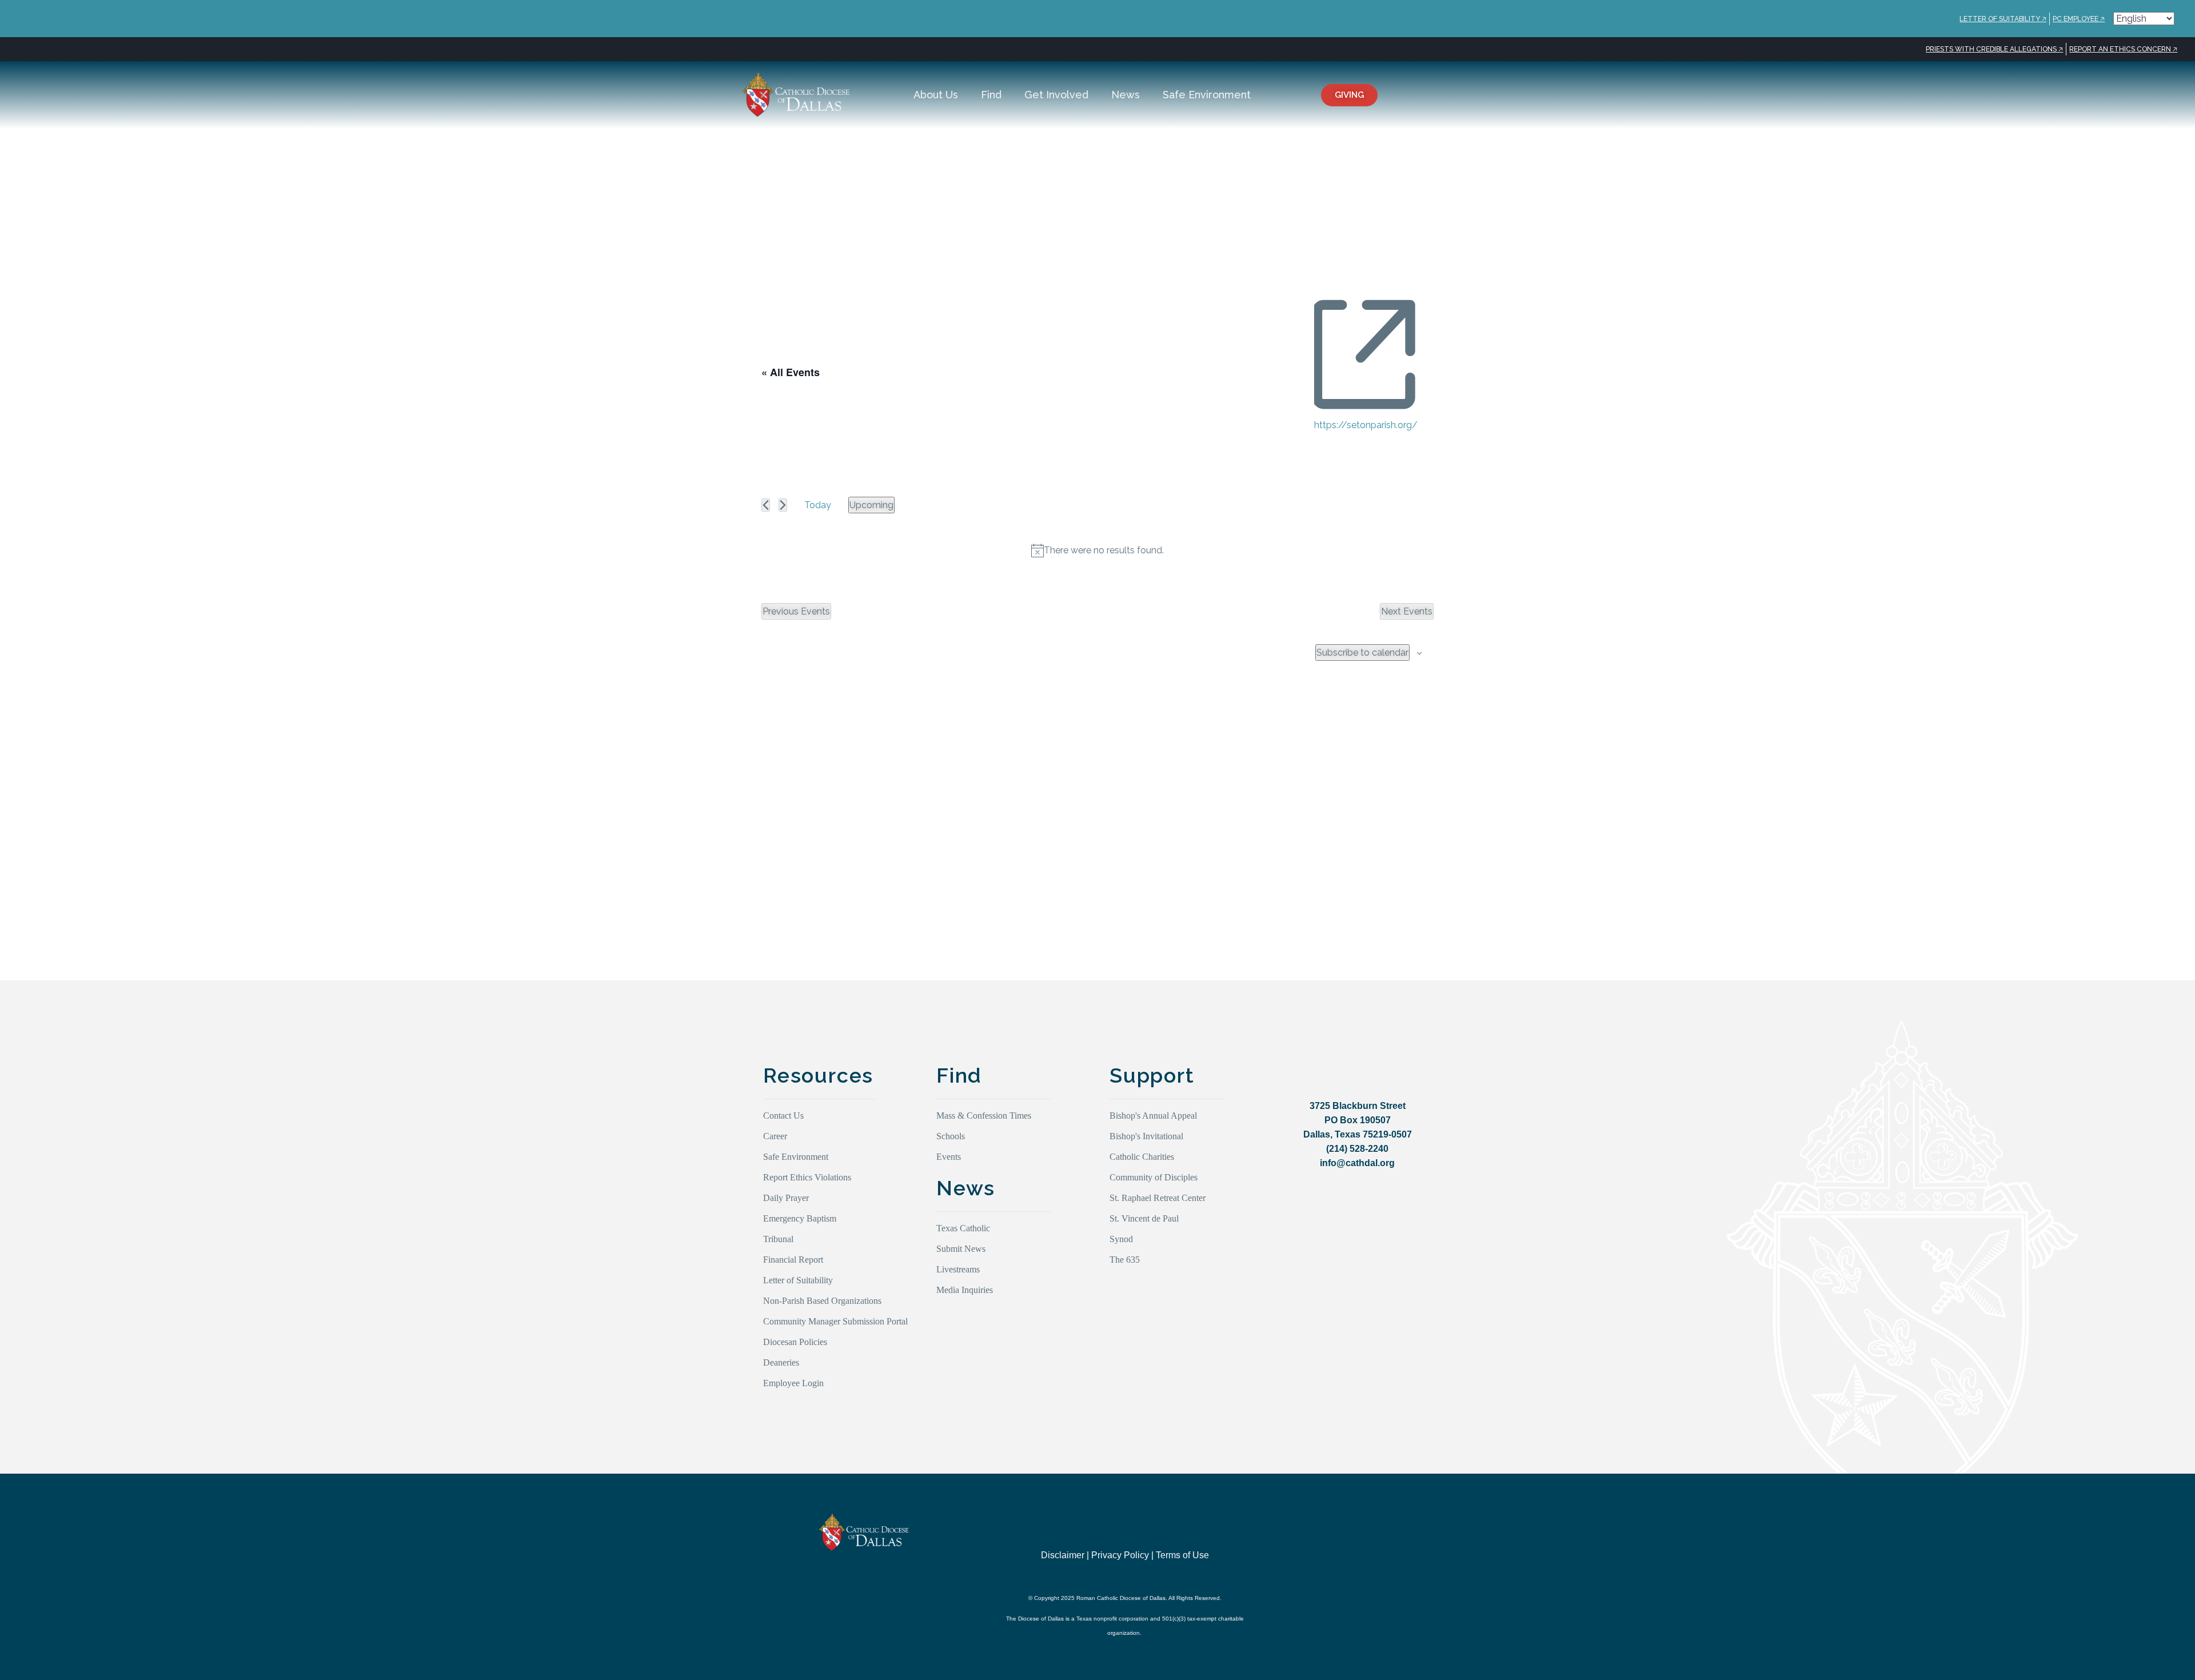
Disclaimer (1063, 1555)
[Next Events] (783, 505)
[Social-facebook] (1362, 1548)
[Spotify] (1409, 1548)
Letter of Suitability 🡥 (2003, 19)
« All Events (791, 372)
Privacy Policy (1120, 1555)
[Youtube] (1338, 1548)
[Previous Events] (766, 505)
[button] (1439, 95)
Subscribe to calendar (1362, 653)
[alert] (1097, 550)
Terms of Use (1182, 1555)
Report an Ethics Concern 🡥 (2123, 49)
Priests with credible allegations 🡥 (1994, 49)
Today (818, 505)
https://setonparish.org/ (1366, 425)
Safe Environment (1207, 95)
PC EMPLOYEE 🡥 (2079, 19)
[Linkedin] (1385, 1548)
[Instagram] (1315, 1548)
